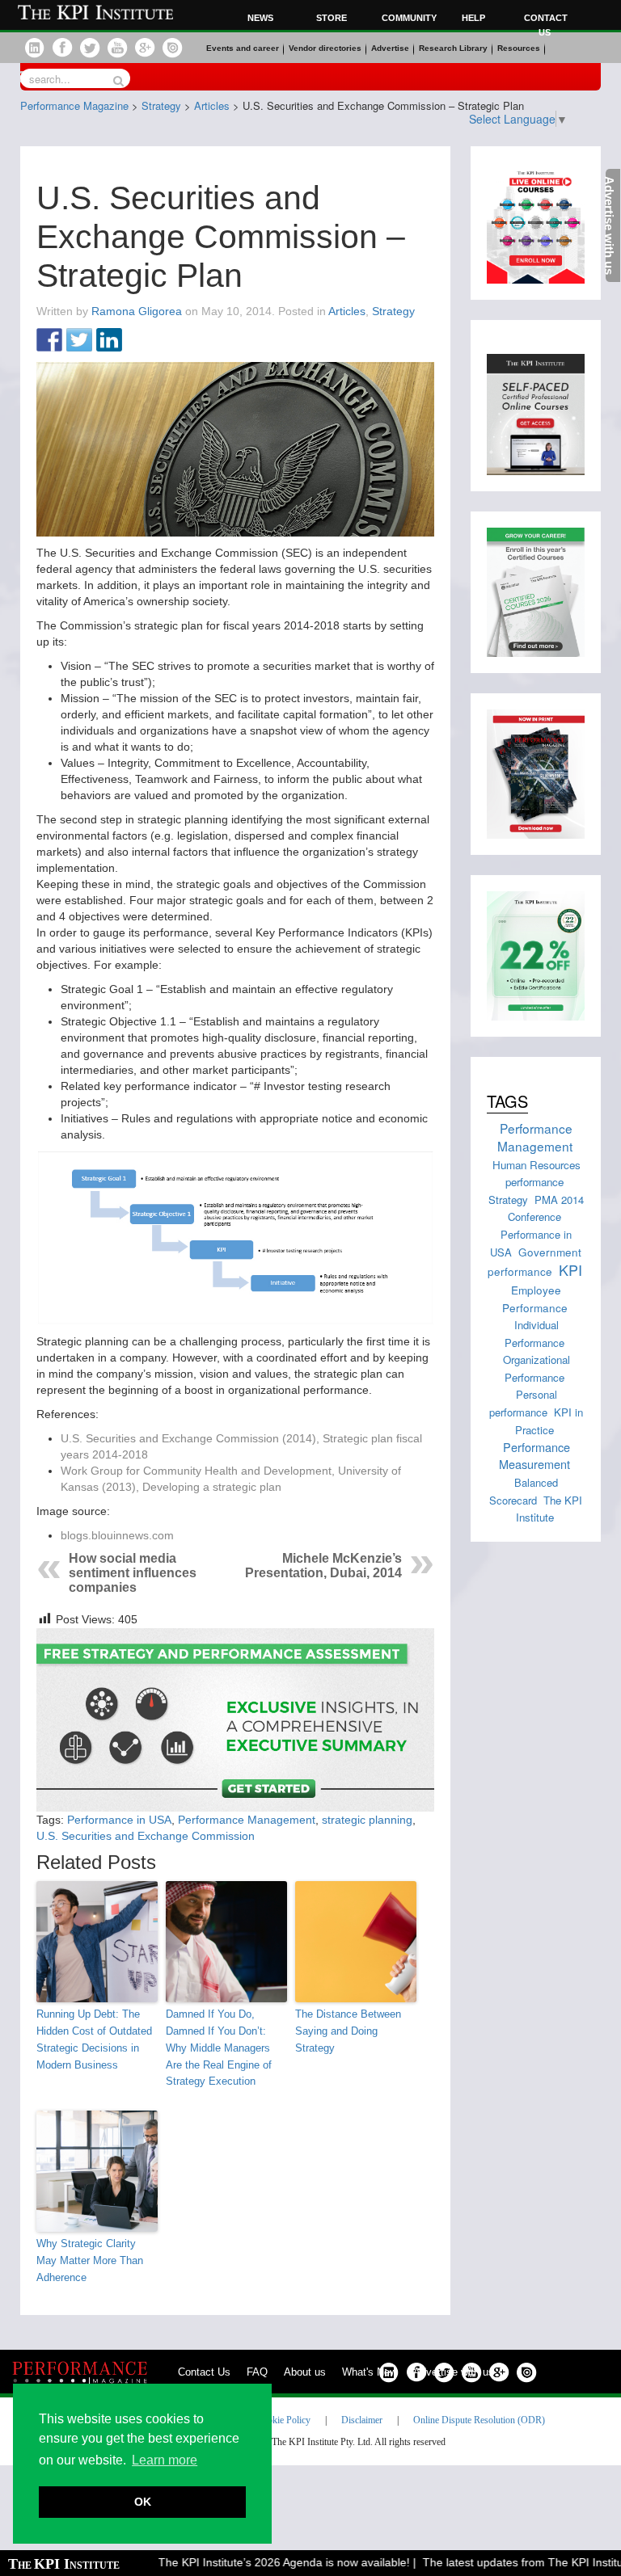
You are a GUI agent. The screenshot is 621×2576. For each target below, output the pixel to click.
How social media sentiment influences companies (133, 1573)
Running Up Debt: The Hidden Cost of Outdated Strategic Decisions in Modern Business (94, 2039)
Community (407, 18)
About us (305, 2372)
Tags (507, 1101)
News (260, 18)
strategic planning (367, 1820)
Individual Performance (534, 1334)
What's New (370, 2372)
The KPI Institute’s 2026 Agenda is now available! (265, 2562)
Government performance (535, 1262)
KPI (570, 1269)
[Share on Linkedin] (109, 341)
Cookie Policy (283, 2420)
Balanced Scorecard (524, 1491)
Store (332, 18)
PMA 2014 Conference (546, 1208)
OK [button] (143, 2502)
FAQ (257, 2372)
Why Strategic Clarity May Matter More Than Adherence (90, 2260)
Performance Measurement (534, 1456)
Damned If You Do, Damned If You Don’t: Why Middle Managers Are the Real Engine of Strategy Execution (219, 2048)
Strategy (393, 311)
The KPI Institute (549, 1509)
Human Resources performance (537, 1173)
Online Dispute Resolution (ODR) (479, 2420)
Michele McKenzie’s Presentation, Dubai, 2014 (323, 1566)
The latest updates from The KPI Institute (509, 2562)
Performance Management (247, 1820)
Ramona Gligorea (137, 311)
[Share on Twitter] (79, 341)
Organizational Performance (537, 1368)
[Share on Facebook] (49, 341)
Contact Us (204, 2372)
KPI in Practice (549, 1421)
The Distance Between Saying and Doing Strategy (348, 2031)
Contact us (546, 25)
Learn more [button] (165, 2460)
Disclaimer (362, 2420)
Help (473, 18)
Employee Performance (535, 1298)
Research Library (453, 48)
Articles (347, 311)
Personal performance (523, 1403)
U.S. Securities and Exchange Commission (146, 1836)
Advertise (390, 48)
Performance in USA (119, 1820)
